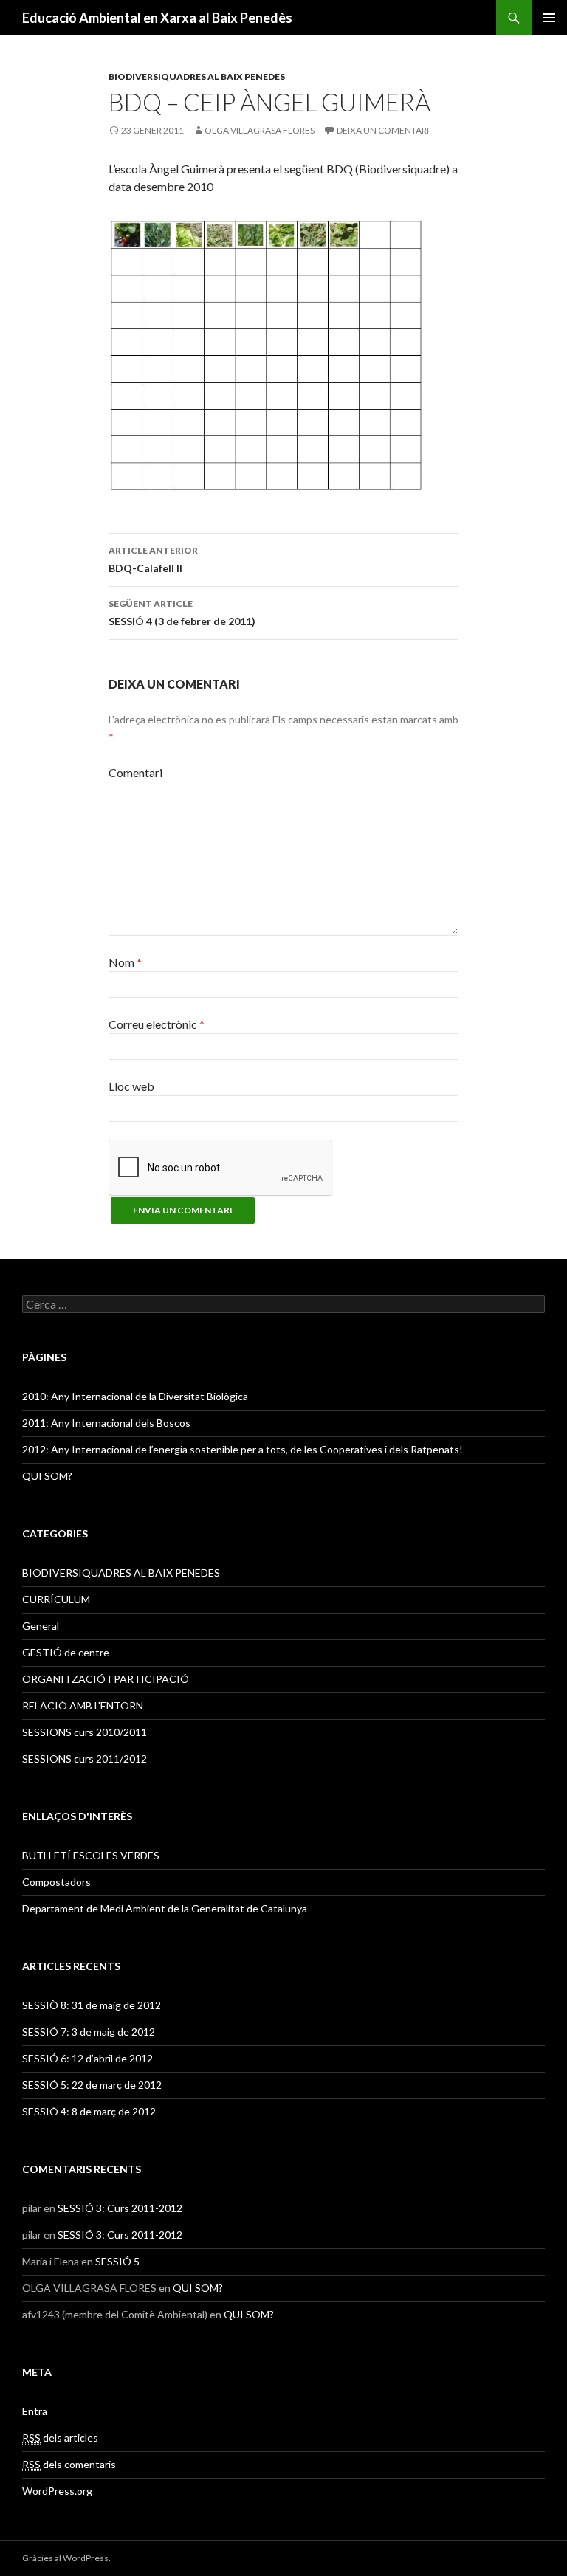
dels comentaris (69, 2464)
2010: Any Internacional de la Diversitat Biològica (135, 1396)
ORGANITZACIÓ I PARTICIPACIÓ (106, 1679)
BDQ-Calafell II (153, 559)
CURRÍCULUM (56, 1599)
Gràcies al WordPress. (66, 2558)
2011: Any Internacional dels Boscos (106, 1423)
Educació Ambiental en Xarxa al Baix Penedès (157, 18)
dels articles (60, 2438)
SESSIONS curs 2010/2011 (85, 1732)
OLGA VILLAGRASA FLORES (260, 130)
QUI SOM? (47, 1476)
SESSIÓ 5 (117, 2261)
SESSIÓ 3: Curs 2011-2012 (120, 2208)
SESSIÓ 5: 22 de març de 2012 (92, 2085)
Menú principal (549, 18)
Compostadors (56, 1882)
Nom (125, 962)
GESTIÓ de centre (66, 1652)
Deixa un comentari (383, 130)
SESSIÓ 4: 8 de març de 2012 (89, 2111)
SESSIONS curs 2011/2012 (85, 1759)
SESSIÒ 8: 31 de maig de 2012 (92, 2005)
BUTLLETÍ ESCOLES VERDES (91, 1855)
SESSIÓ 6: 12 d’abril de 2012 (87, 2058)
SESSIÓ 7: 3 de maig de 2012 (89, 2032)
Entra (35, 2411)
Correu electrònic (157, 1024)
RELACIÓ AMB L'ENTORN (83, 1705)
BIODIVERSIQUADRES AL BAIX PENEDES (197, 76)
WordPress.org (57, 2491)
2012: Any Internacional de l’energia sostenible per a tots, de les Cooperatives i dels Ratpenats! (243, 1449)
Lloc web (131, 1086)
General (41, 1626)
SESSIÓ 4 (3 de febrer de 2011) (182, 613)
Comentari (135, 772)
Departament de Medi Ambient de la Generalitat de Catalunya (165, 1908)
